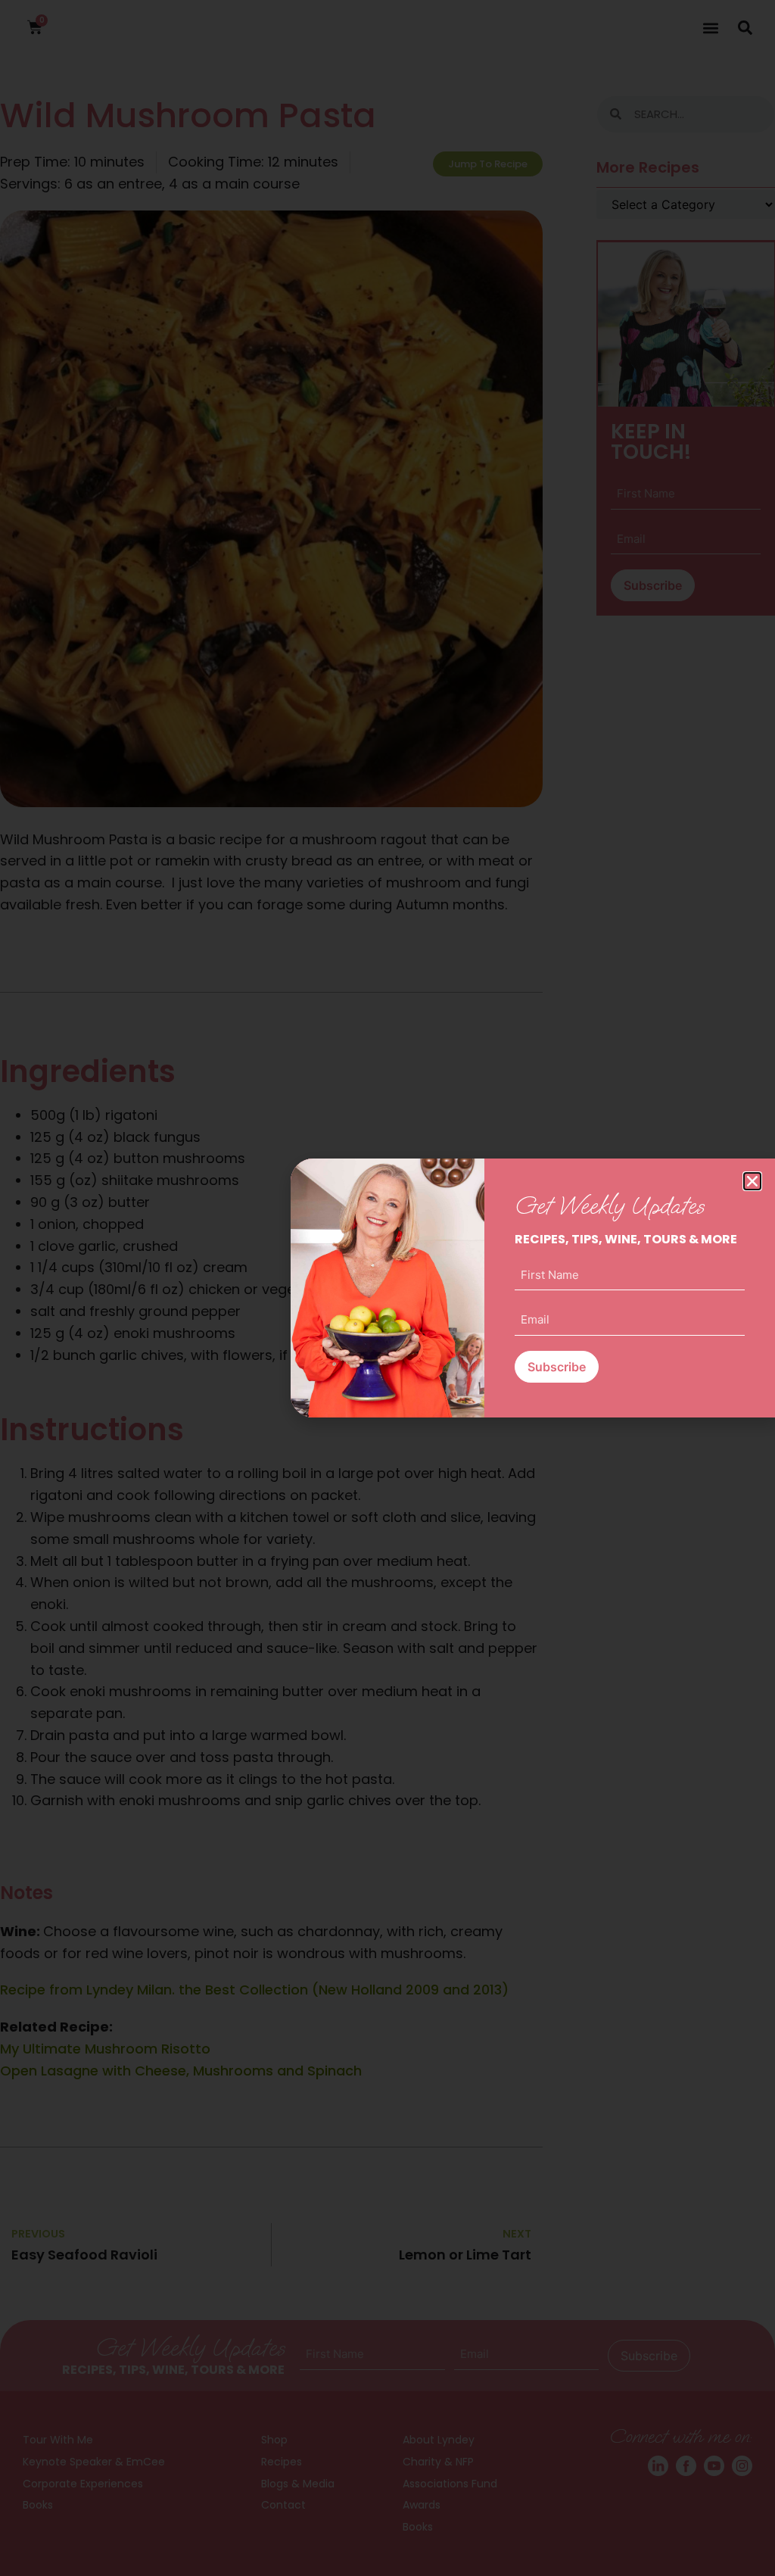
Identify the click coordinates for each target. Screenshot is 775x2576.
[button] (752, 1181)
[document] (387, 1288)
